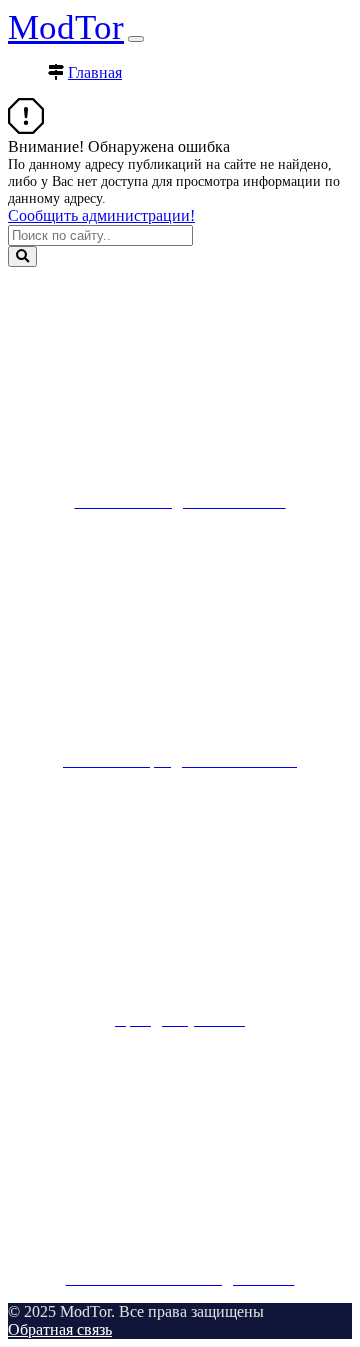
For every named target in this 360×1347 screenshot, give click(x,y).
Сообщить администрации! (101, 215)
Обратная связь (60, 1329)
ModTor (66, 27)
